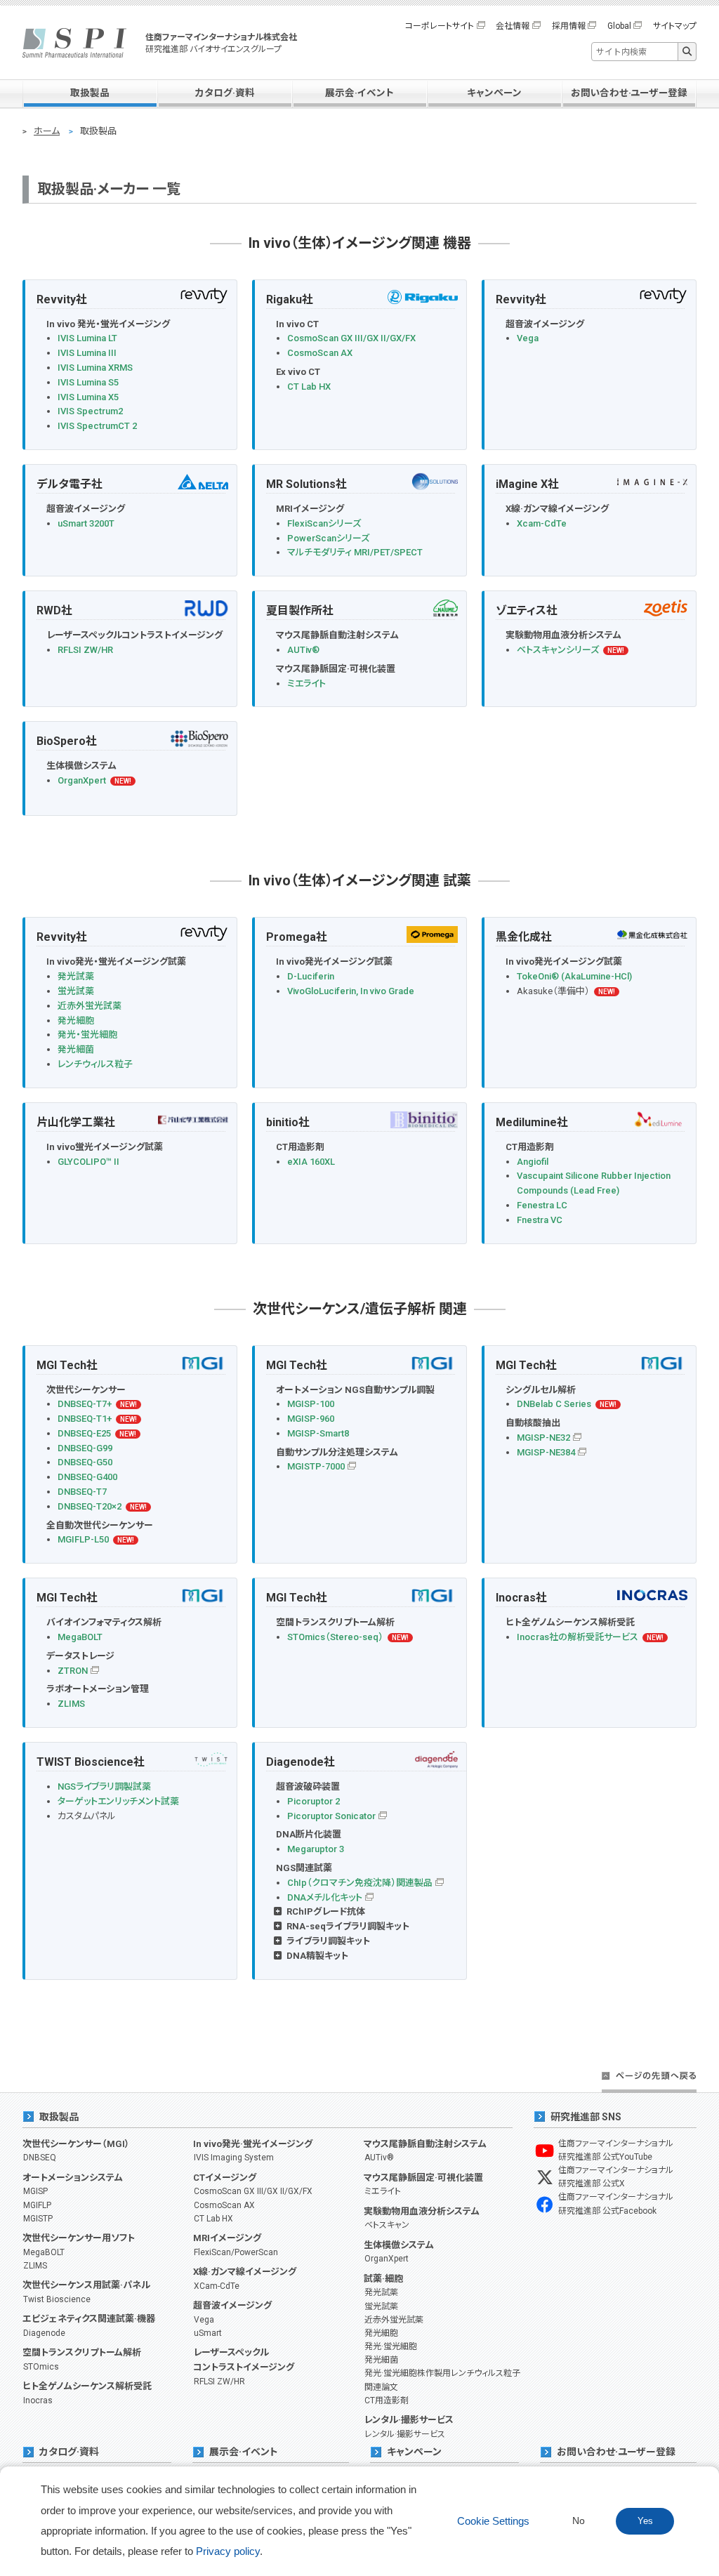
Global (619, 26)
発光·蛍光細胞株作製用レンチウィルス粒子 (442, 2373)
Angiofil (533, 1162)
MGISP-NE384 (546, 1452)
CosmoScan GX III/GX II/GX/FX (351, 338)
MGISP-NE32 (543, 1438)
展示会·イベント (359, 93)
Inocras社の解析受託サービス (578, 1637)
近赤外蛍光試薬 (90, 1006)
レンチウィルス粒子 (95, 1064)
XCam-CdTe (217, 2286)
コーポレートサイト (440, 26)
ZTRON (73, 1671)
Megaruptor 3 (316, 1849)
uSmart (208, 2333)
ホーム (47, 131)
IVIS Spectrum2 (90, 411)
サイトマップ (675, 26)
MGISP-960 (311, 1419)
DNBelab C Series (554, 1404)
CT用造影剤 (387, 2400)
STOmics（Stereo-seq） (335, 1637)
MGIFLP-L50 (83, 1539)
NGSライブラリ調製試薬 (104, 1786)
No (579, 2521)
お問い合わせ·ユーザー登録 (629, 93)
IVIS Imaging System (234, 2158)
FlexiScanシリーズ (324, 523)
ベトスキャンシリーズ (558, 650)
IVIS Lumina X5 (88, 397)
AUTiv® (303, 650)
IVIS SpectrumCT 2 (97, 426)
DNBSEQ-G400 (87, 1477)
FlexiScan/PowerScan (236, 2252)
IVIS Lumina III (87, 353)
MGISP (35, 2191)
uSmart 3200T (86, 523)
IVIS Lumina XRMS (95, 368)
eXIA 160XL (311, 1162)
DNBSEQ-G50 (85, 1462)
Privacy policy (228, 2551)
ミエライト (306, 683)
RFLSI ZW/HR (85, 650)
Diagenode (44, 2333)
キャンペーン (494, 93)
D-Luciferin (311, 976)
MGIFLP (37, 2205)
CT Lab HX (309, 387)
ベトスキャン (387, 2225)
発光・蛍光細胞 (87, 1035)
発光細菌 (76, 1049)
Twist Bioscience (57, 2299)
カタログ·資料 (225, 93)
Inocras (38, 2400)
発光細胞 (76, 1021)
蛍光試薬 (76, 991)
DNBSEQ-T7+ (85, 1404)
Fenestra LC (542, 1205)
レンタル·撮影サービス (405, 2434)
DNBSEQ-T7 (82, 1492)
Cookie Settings (493, 2521)
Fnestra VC (540, 1220)
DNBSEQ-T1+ (85, 1419)
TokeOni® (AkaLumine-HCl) (574, 976)
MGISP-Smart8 (318, 1433)
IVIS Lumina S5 (88, 382)
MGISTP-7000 (316, 1466)
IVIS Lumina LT (87, 338)
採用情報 (569, 26)
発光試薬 (76, 976)
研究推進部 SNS (586, 2117)
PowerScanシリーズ (328, 538)
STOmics (41, 2367)
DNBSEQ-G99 (85, 1448)
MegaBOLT (80, 1637)
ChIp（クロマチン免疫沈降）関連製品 (360, 1883)
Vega (528, 338)
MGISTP (38, 2219)
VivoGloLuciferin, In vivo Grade (351, 991)
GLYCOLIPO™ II (88, 1162)
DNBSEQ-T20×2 (90, 1506)
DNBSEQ (40, 2158)
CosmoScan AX (320, 353)
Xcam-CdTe (542, 523)
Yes (645, 2521)
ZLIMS (71, 1704)
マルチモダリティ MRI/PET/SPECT (355, 552)
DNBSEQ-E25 (84, 1433)
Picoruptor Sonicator (331, 1816)
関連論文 (381, 2387)
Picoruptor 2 (314, 1801)
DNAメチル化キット (325, 1897)
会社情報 (513, 26)
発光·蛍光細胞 (391, 2346)
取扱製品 (90, 93)
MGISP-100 (311, 1404)
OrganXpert (82, 780)
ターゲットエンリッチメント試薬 (118, 1801)
